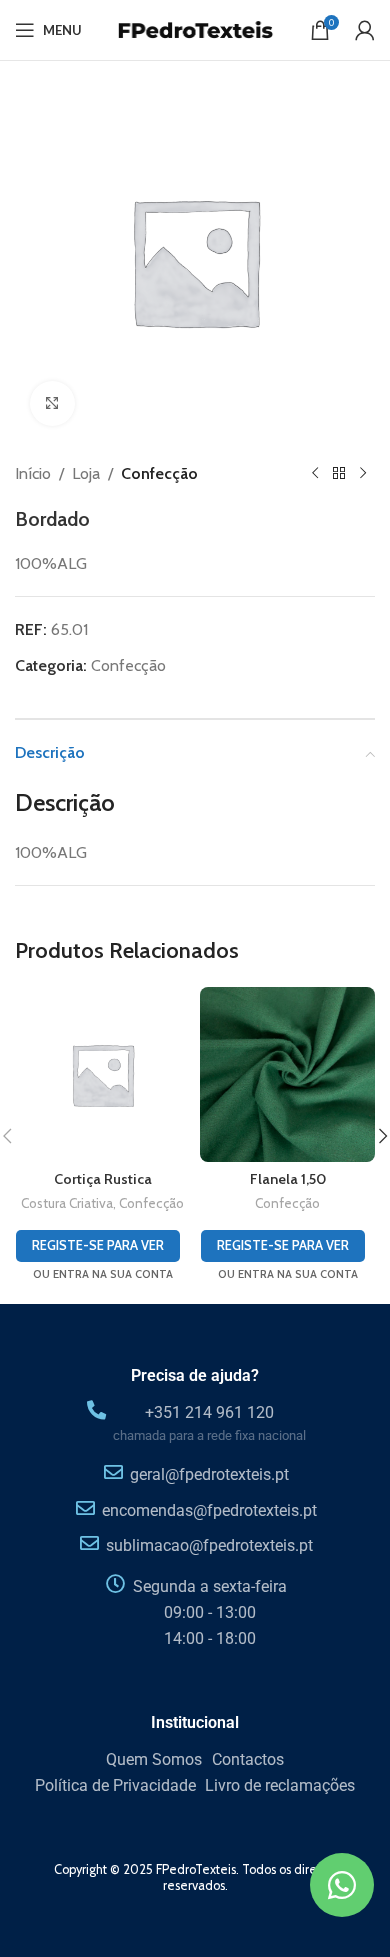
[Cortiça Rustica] (102, 1074)
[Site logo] (195, 28)
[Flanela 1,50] (287, 1074)
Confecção (159, 473)
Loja (86, 473)
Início (33, 473)
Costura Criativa (67, 1203)
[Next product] (363, 474)
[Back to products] (339, 474)
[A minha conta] (365, 30)
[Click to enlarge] (52, 403)
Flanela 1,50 (288, 1179)
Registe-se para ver (98, 1245)
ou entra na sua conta (103, 1274)
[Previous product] (315, 474)
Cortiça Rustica (103, 1179)
